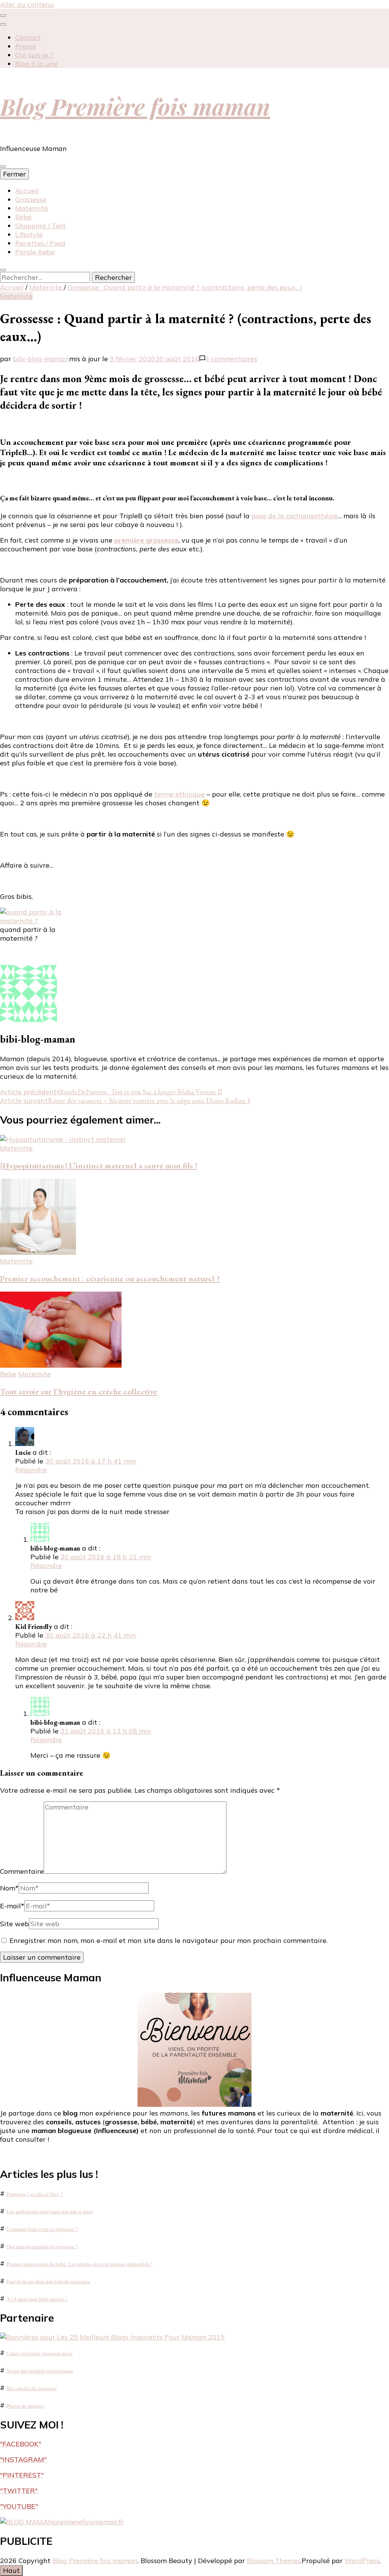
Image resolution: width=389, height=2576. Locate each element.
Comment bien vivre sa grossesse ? (42, 2229)
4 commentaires (231, 359)
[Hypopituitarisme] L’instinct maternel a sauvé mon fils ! (99, 1166)
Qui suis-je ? (34, 55)
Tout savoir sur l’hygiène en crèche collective (79, 1391)
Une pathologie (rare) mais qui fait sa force (50, 2211)
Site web (14, 1924)
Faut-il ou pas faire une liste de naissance (48, 2281)
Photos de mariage (25, 2406)
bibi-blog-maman (41, 359)
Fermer (14, 174)
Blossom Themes (274, 2561)
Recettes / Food (40, 243)
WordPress (362, 2561)
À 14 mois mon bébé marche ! (37, 2299)
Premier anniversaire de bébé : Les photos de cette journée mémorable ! (79, 2264)
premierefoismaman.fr (89, 2522)
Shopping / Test (40, 226)
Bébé (23, 217)
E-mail (12, 1906)
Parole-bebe (35, 252)
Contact (28, 37)
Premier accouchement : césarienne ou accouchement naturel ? (110, 1278)
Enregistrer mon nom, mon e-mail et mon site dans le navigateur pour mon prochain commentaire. (168, 1940)
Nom (9, 1888)
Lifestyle (29, 234)
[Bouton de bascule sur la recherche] (3, 270)
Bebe (8, 1374)
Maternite (16, 296)
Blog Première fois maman (135, 106)
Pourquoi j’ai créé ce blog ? (35, 2194)
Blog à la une (36, 64)
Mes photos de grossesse (32, 2388)
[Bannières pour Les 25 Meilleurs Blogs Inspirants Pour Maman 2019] (112, 2337)
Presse (26, 46)
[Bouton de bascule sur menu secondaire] (3, 16)
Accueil (27, 191)
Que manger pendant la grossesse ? (42, 2246)
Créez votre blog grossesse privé (40, 2353)
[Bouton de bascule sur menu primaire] (3, 167)
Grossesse (31, 199)
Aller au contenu (27, 4)
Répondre (31, 1470)
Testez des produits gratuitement (40, 2371)
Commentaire (22, 1871)
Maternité (32, 208)
